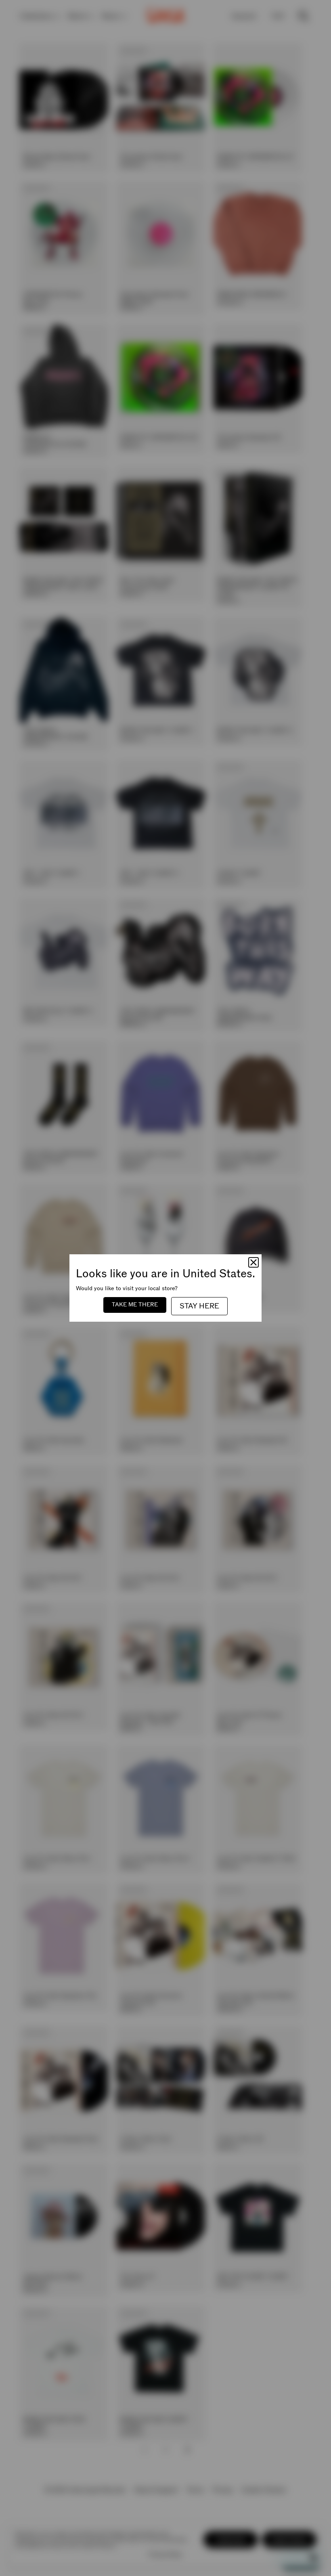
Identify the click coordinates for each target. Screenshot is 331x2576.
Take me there (135, 1305)
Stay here (199, 1306)
